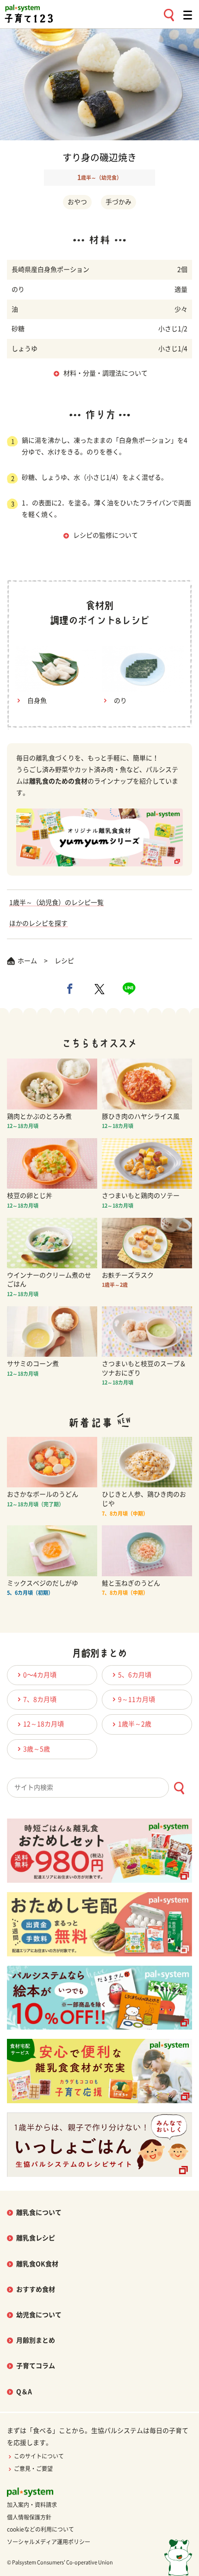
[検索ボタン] (179, 1788)
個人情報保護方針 (29, 2517)
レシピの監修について (106, 535)
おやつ (77, 202)
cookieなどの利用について (40, 2529)
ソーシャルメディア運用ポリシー (49, 2542)
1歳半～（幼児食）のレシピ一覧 (56, 903)
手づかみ (118, 202)
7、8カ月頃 (40, 1699)
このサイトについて (39, 2456)
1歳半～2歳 (135, 1724)
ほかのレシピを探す (38, 923)
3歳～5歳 (37, 1749)
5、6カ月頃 (135, 1675)
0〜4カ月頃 (40, 1675)
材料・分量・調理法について (106, 373)
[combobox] (99, 1788)
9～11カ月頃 (137, 1699)
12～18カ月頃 (44, 1724)
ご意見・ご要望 (33, 2469)
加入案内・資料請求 (32, 2505)
